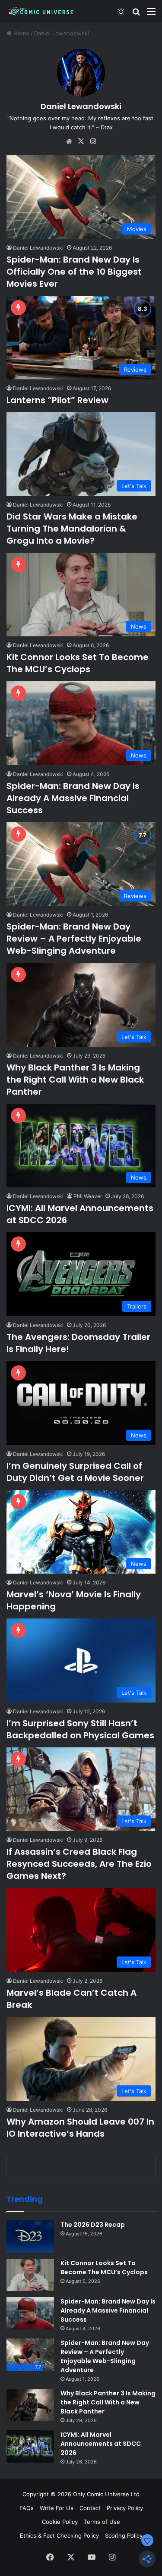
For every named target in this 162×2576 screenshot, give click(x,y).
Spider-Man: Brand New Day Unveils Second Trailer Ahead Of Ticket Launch (77, 2520)
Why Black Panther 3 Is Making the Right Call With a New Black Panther (75, 1080)
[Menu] (151, 14)
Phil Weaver (88, 1196)
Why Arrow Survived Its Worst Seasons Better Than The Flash (75, 2256)
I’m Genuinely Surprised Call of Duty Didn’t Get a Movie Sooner (75, 1472)
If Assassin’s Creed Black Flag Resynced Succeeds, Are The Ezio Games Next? (79, 1864)
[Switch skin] (121, 14)
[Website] (69, 141)
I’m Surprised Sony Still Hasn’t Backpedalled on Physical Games (80, 1729)
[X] (81, 141)
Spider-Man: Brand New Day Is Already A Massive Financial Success (73, 798)
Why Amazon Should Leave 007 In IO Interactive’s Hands (80, 2128)
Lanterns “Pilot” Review (57, 400)
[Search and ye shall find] (136, 14)
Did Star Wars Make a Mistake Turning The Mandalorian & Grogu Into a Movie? (72, 529)
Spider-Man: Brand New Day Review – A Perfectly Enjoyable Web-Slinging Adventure (74, 939)
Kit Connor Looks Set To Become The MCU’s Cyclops (78, 663)
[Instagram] (93, 141)
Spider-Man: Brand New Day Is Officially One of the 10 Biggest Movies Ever (74, 272)
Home (21, 33)
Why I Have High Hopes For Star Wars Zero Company (75, 2385)
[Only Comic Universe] (41, 11)
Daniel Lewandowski (81, 106)
